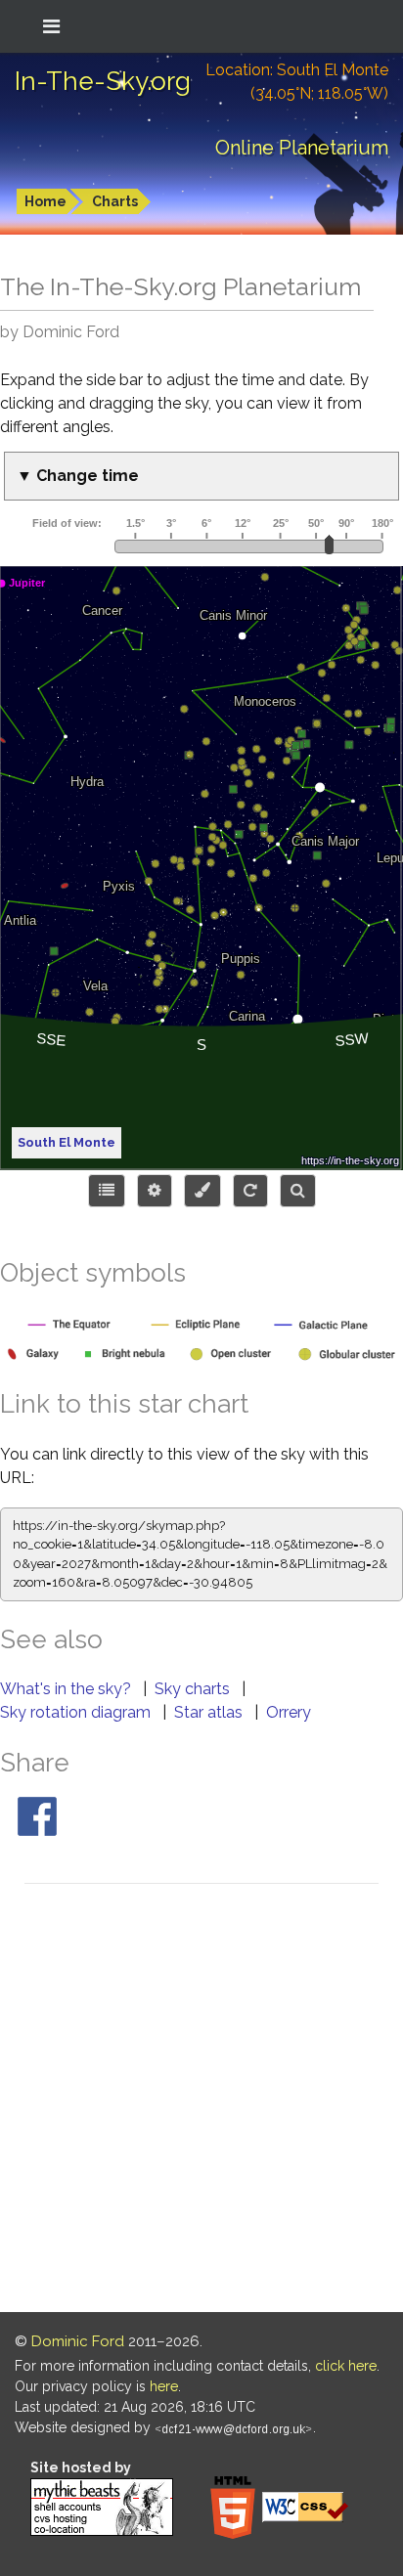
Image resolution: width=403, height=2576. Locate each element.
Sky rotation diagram (77, 1712)
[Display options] (155, 1191)
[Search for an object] (298, 1191)
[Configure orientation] (250, 1191)
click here (346, 2366)
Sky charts (194, 1689)
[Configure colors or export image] (202, 1191)
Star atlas (210, 1712)
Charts (115, 201)
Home (45, 201)
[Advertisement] (201, 2101)
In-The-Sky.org (103, 81)
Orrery (289, 1712)
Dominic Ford (78, 2341)
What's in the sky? (67, 1689)
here (164, 2386)
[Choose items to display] (107, 1191)
